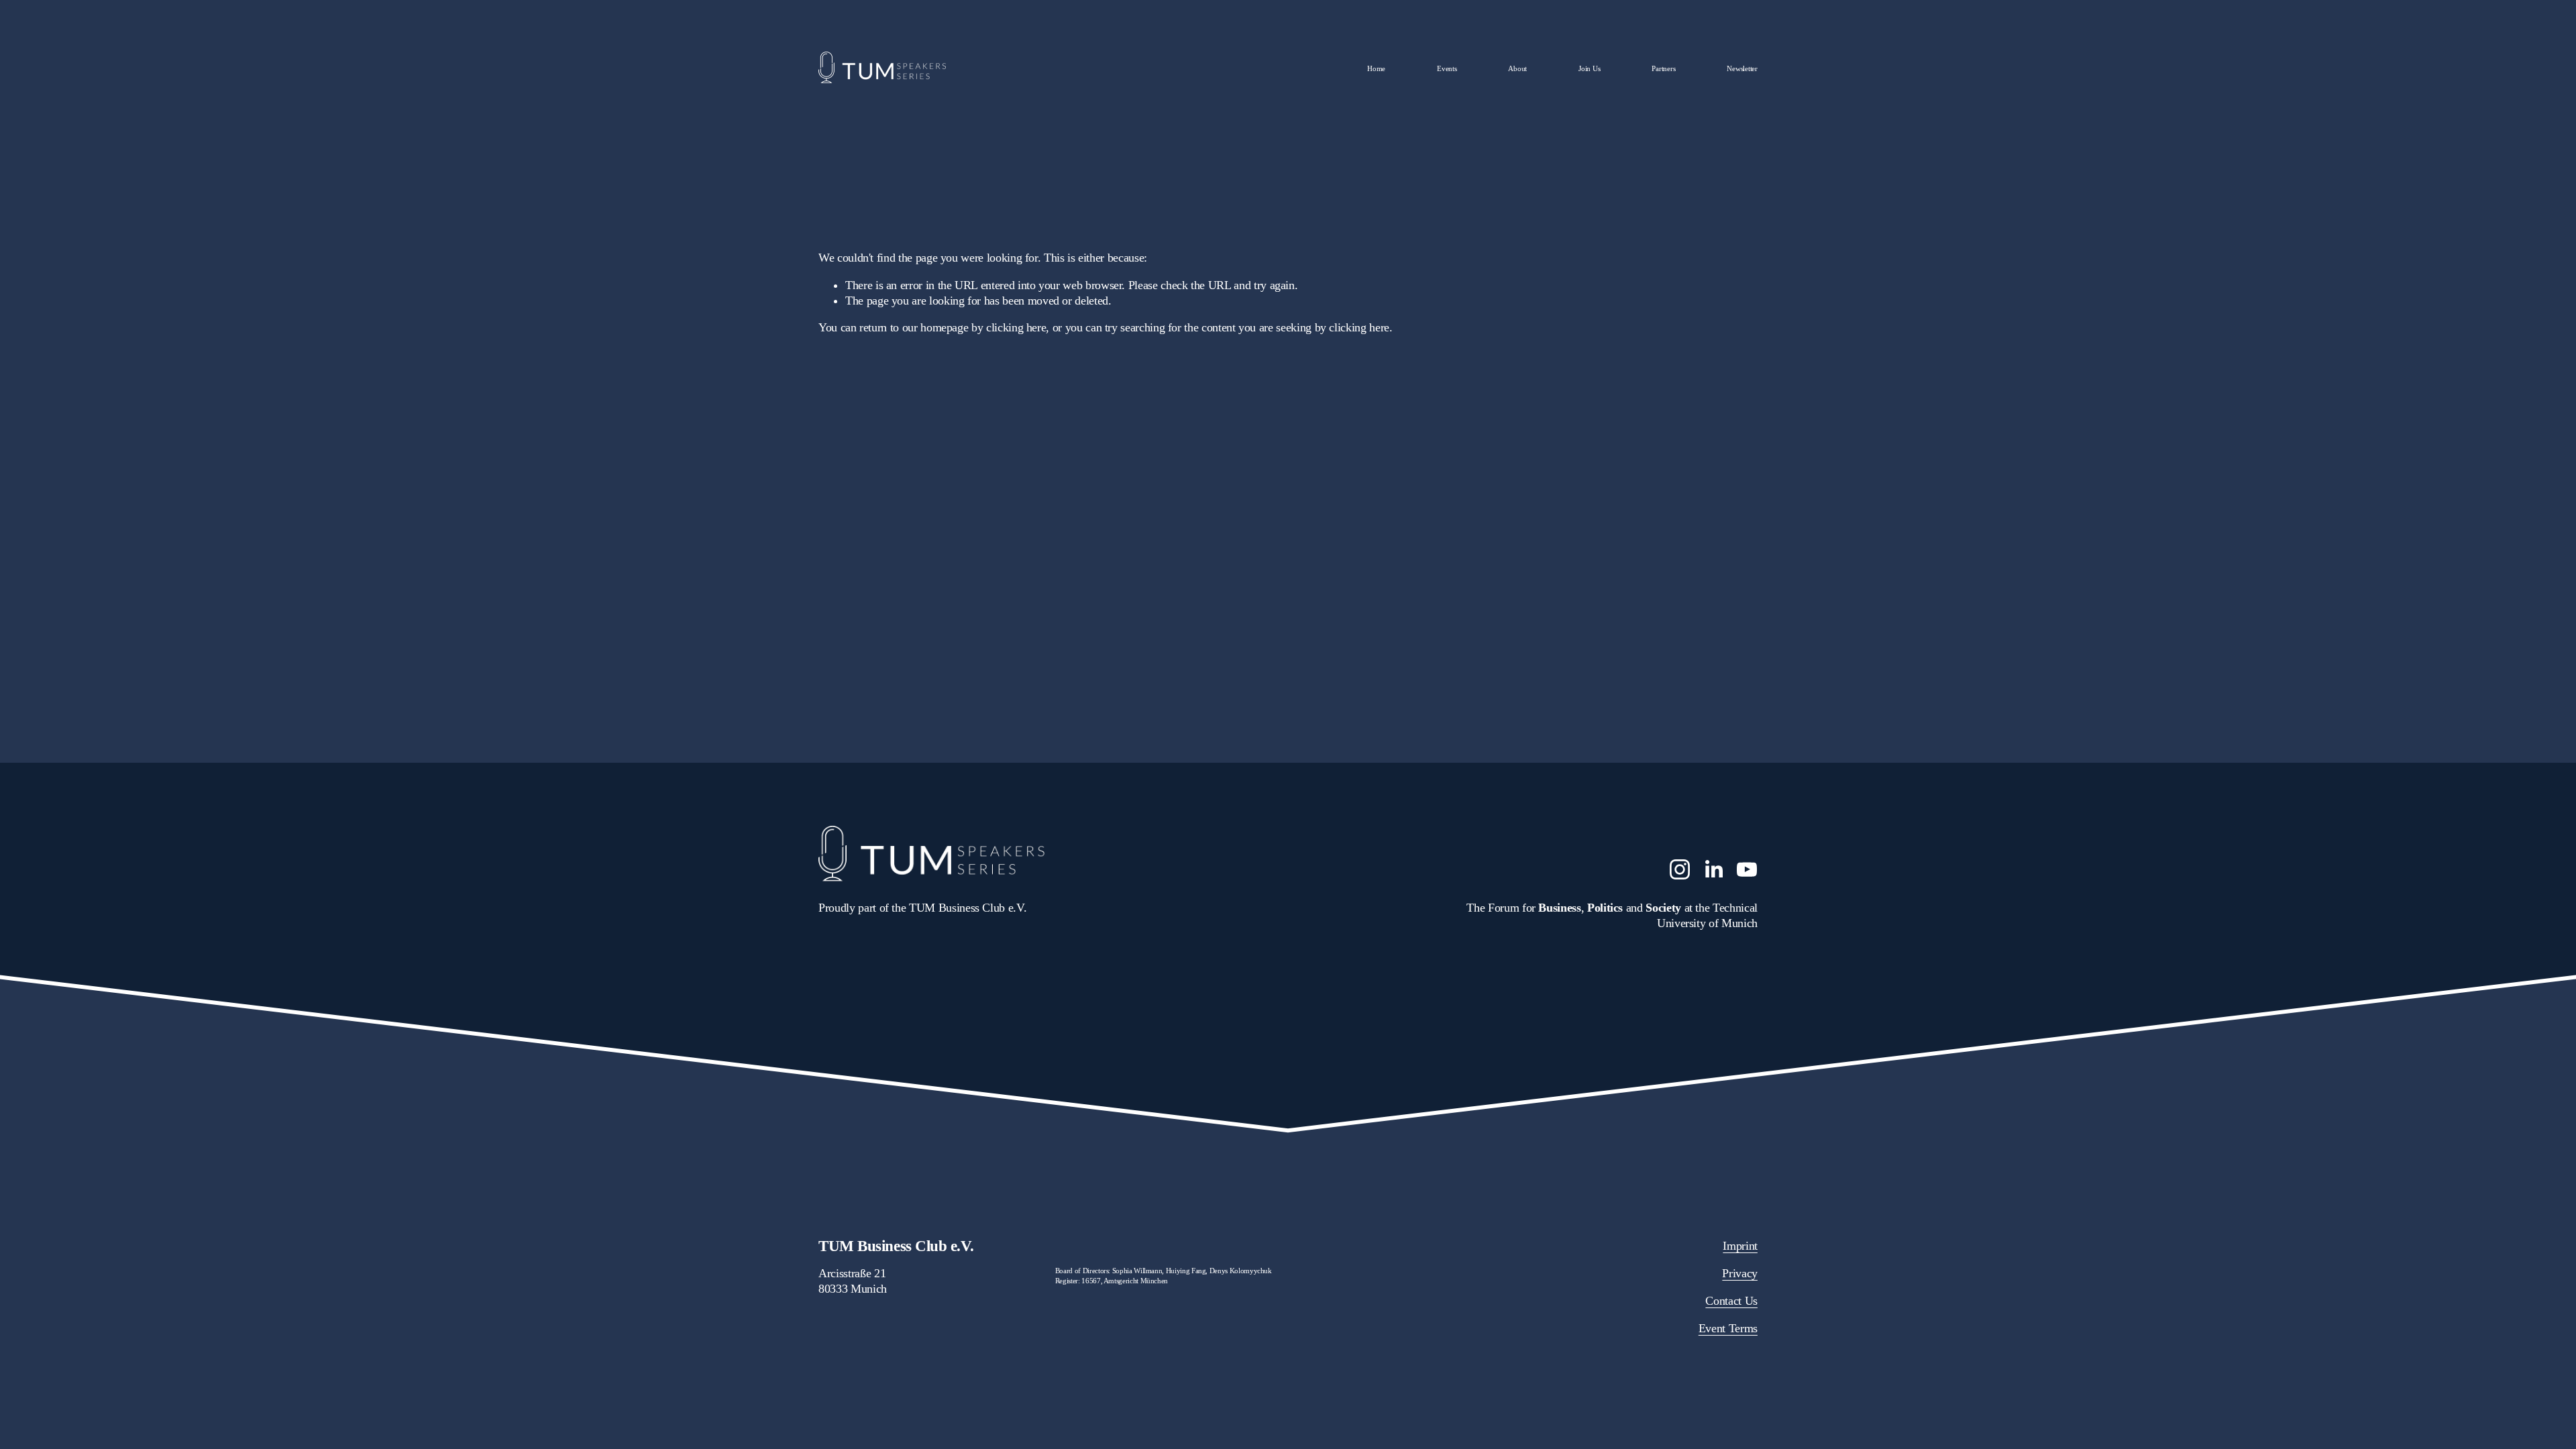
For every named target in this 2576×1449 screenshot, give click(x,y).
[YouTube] (1747, 869)
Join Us (1589, 68)
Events (1447, 68)
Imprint (1740, 1246)
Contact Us (1731, 1301)
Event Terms (1728, 1328)
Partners (1663, 68)
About (1517, 68)
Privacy (1740, 1273)
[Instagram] (1680, 869)
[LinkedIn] (1713, 869)
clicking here (1016, 327)
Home (1376, 68)
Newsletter (1742, 68)
